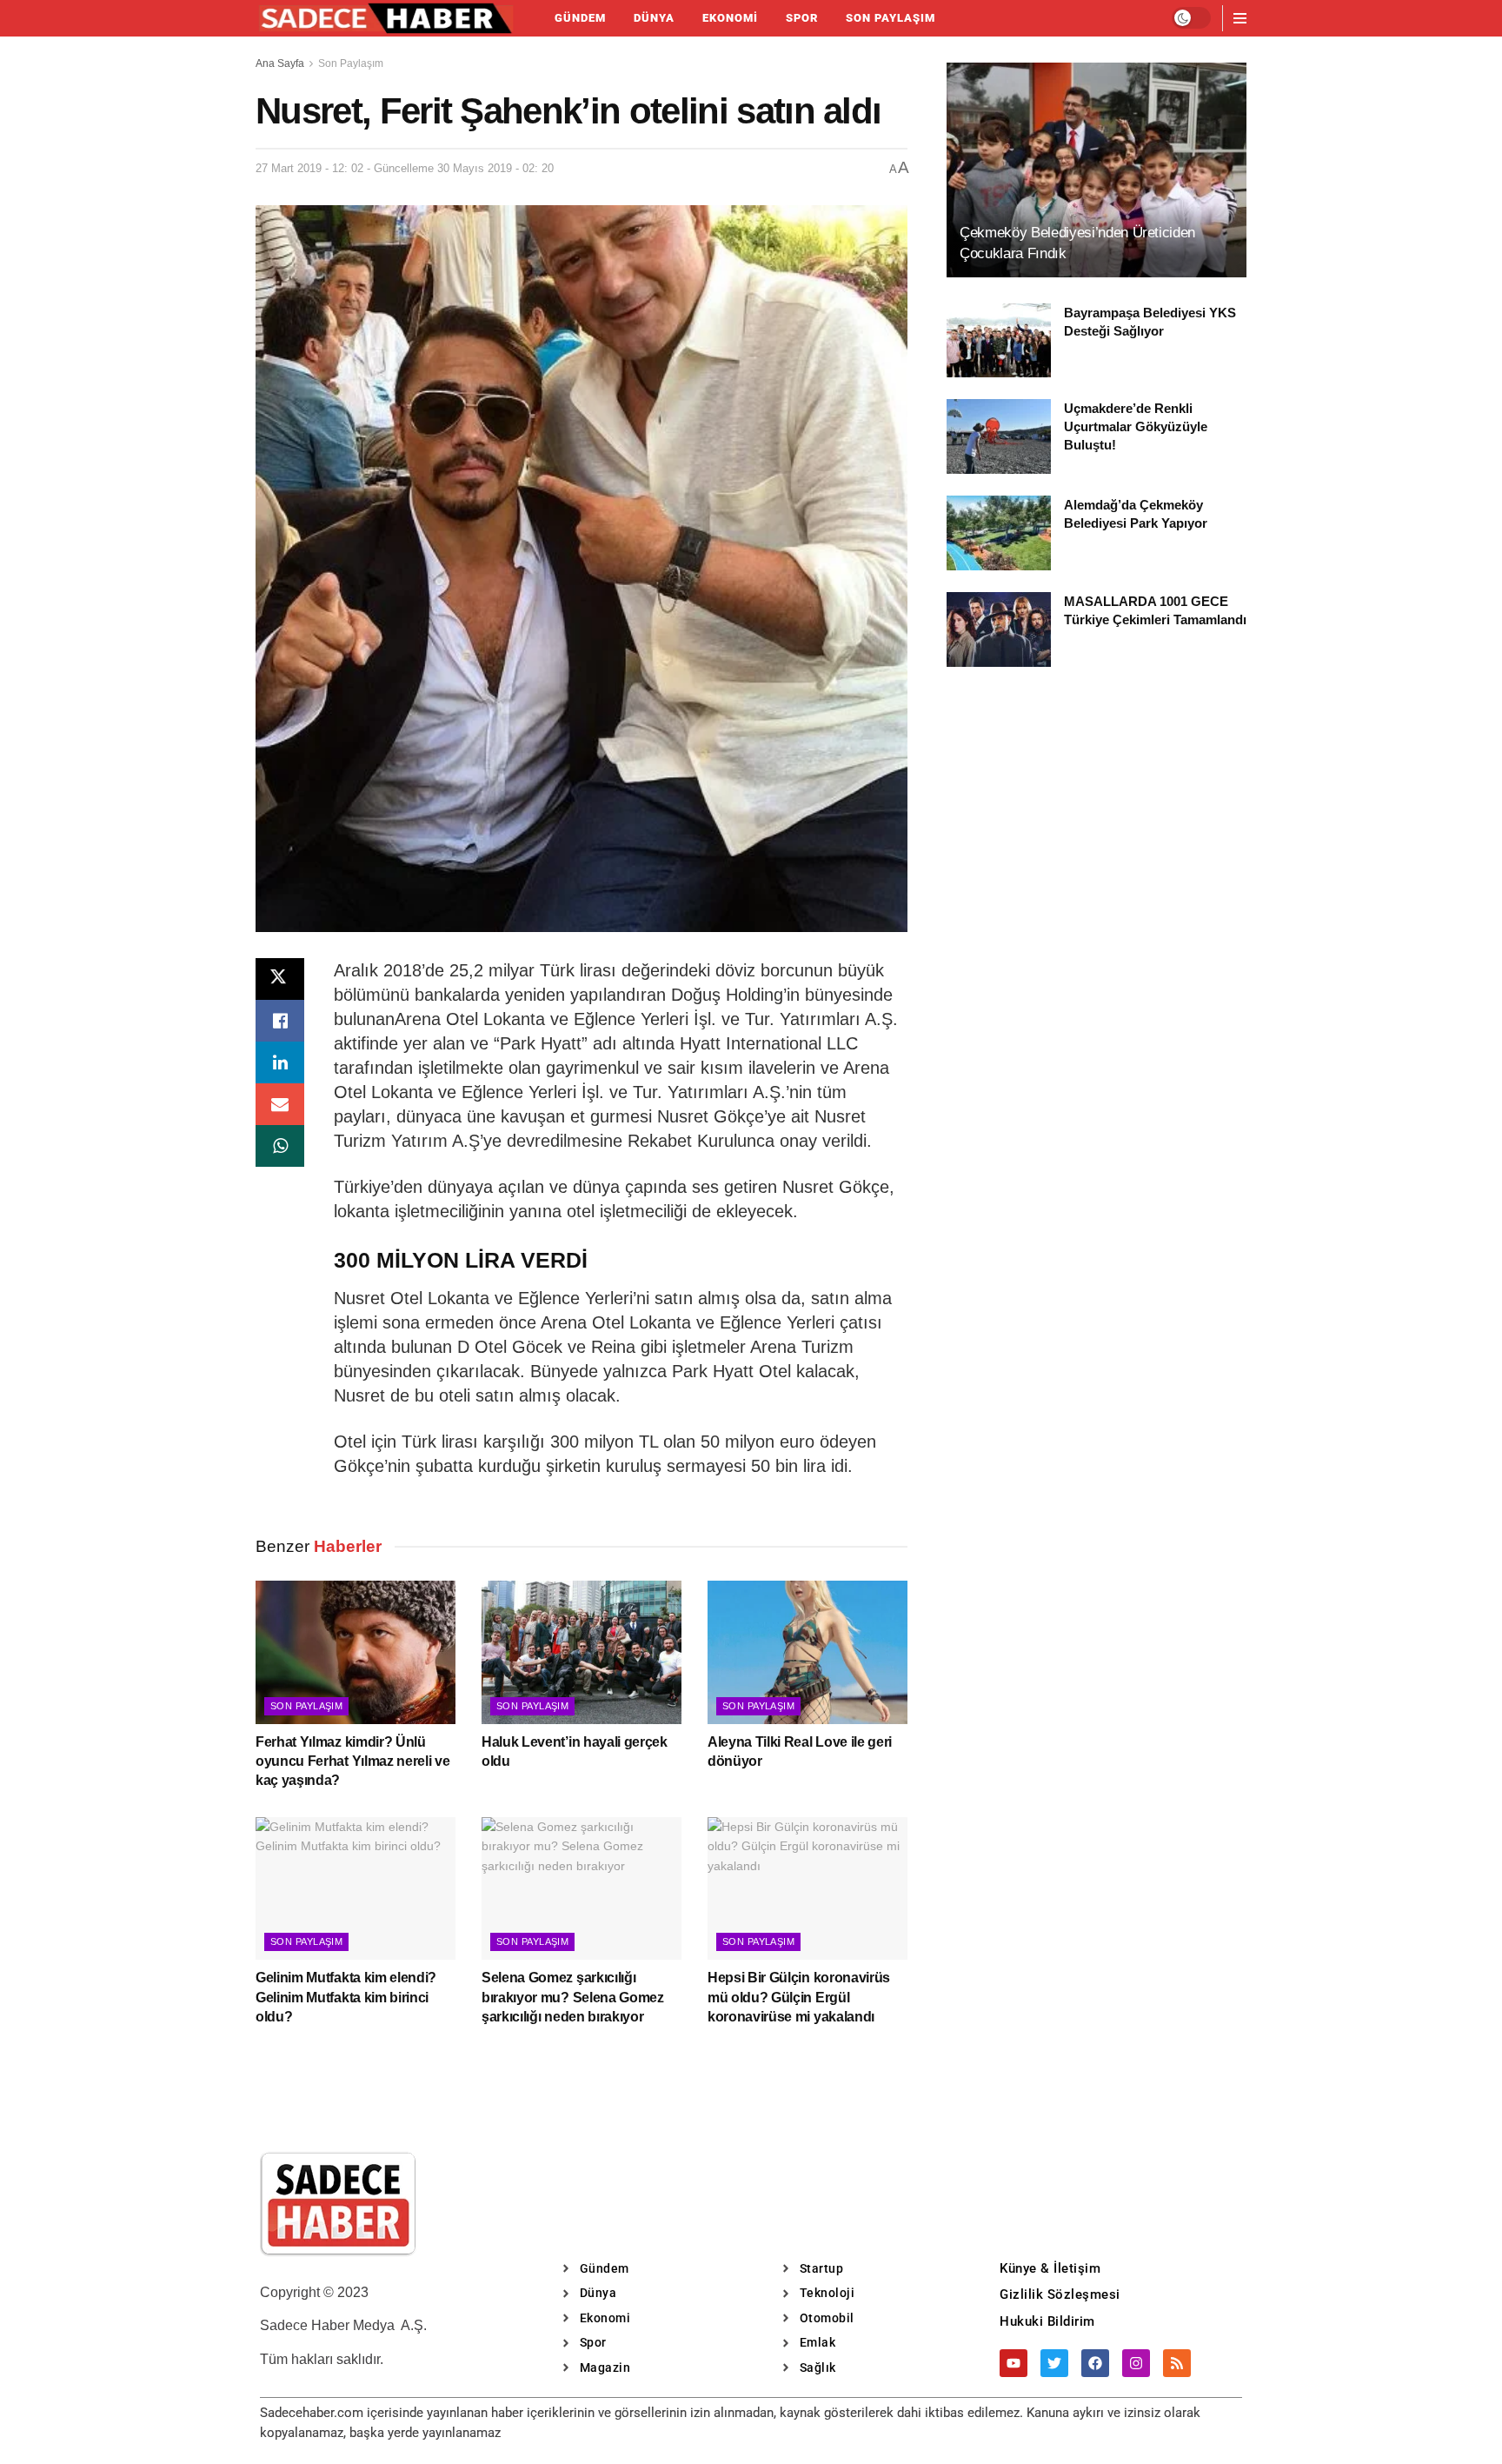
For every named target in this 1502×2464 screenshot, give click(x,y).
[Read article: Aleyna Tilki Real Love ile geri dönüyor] (807, 1652)
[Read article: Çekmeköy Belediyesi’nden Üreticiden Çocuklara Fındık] (1097, 170)
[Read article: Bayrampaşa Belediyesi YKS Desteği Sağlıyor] (999, 341)
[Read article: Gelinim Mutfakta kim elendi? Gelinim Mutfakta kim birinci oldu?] (356, 1888)
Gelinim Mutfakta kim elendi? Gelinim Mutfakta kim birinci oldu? (346, 1997)
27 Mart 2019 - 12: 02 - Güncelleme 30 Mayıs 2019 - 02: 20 (405, 168)
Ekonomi (730, 18)
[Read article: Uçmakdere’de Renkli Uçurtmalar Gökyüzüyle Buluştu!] (999, 436)
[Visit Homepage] (386, 18)
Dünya (654, 18)
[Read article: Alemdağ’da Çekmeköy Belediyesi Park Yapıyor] (999, 533)
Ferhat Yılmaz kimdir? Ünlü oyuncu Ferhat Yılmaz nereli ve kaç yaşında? (352, 1761)
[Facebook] (1095, 2363)
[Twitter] (1054, 2363)
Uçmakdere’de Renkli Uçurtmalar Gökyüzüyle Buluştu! (1136, 426)
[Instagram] (1136, 2363)
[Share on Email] (280, 1104)
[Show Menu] (1240, 18)
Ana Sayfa (280, 63)
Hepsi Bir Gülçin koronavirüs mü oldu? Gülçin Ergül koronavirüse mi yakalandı (799, 1997)
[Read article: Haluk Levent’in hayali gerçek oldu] (582, 1652)
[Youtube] (1014, 2363)
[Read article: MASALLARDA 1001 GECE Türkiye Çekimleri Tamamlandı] (999, 629)
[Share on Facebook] (280, 1021)
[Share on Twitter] (280, 979)
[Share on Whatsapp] (280, 1146)
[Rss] (1177, 2363)
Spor (802, 18)
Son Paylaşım (891, 18)
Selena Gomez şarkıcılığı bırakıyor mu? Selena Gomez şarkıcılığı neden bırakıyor (573, 1997)
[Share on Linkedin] (280, 1062)
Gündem (580, 18)
